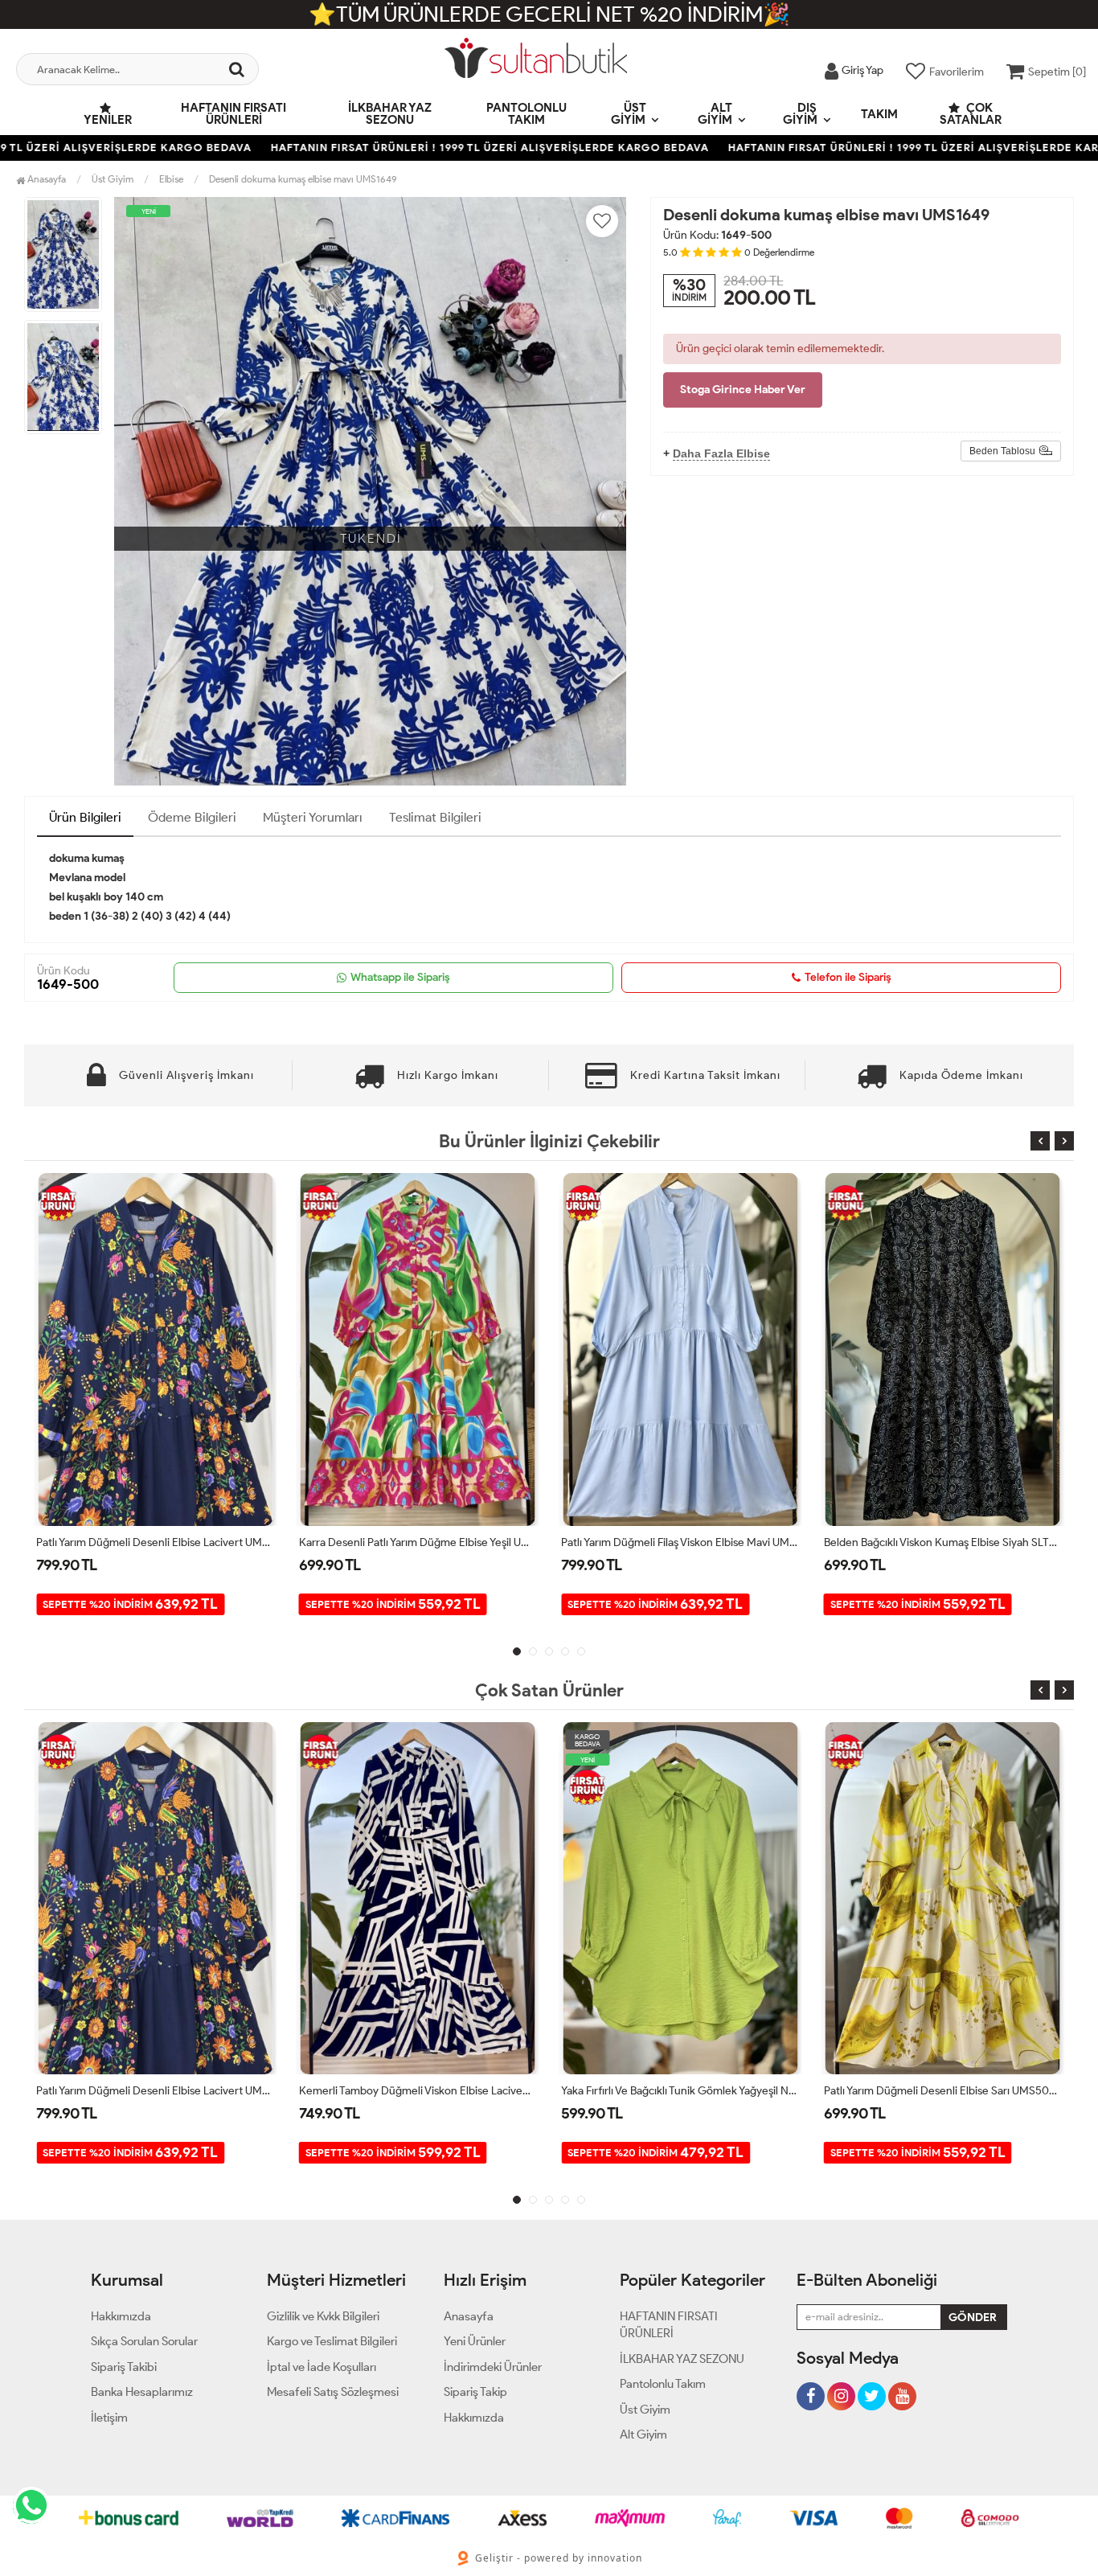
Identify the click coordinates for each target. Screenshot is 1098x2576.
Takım (879, 114)
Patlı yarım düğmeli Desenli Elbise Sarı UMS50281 (680, 2091)
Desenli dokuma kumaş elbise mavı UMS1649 (303, 179)
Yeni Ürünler (475, 2341)
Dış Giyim (800, 114)
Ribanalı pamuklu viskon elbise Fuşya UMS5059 (940, 2091)
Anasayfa (45, 179)
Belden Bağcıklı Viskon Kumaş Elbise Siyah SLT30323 (680, 1542)
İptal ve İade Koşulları (322, 2367)
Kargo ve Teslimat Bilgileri (332, 2341)
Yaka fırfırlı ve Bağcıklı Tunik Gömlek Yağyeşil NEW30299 (943, 1542)
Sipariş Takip (475, 2392)
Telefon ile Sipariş (848, 977)
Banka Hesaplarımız (142, 2392)
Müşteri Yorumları (313, 817)
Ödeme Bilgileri (192, 817)
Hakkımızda (121, 2316)
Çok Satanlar (971, 114)
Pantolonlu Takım (526, 114)
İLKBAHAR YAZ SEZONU (390, 114)
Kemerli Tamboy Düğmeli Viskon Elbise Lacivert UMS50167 (156, 2091)
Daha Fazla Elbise (721, 453)
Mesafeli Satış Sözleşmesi (333, 2392)
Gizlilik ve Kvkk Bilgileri (323, 2316)
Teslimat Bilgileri (435, 817)
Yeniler (108, 120)
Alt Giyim (715, 114)
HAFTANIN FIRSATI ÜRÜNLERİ (234, 114)
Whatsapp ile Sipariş (400, 977)
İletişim (109, 2418)
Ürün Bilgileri (85, 817)
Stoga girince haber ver (743, 390)
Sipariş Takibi (124, 2367)
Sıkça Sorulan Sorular (144, 2341)
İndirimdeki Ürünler (493, 2367)
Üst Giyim (629, 114)
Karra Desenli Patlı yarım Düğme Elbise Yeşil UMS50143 (156, 1542)
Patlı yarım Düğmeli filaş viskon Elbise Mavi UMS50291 (418, 1542)
